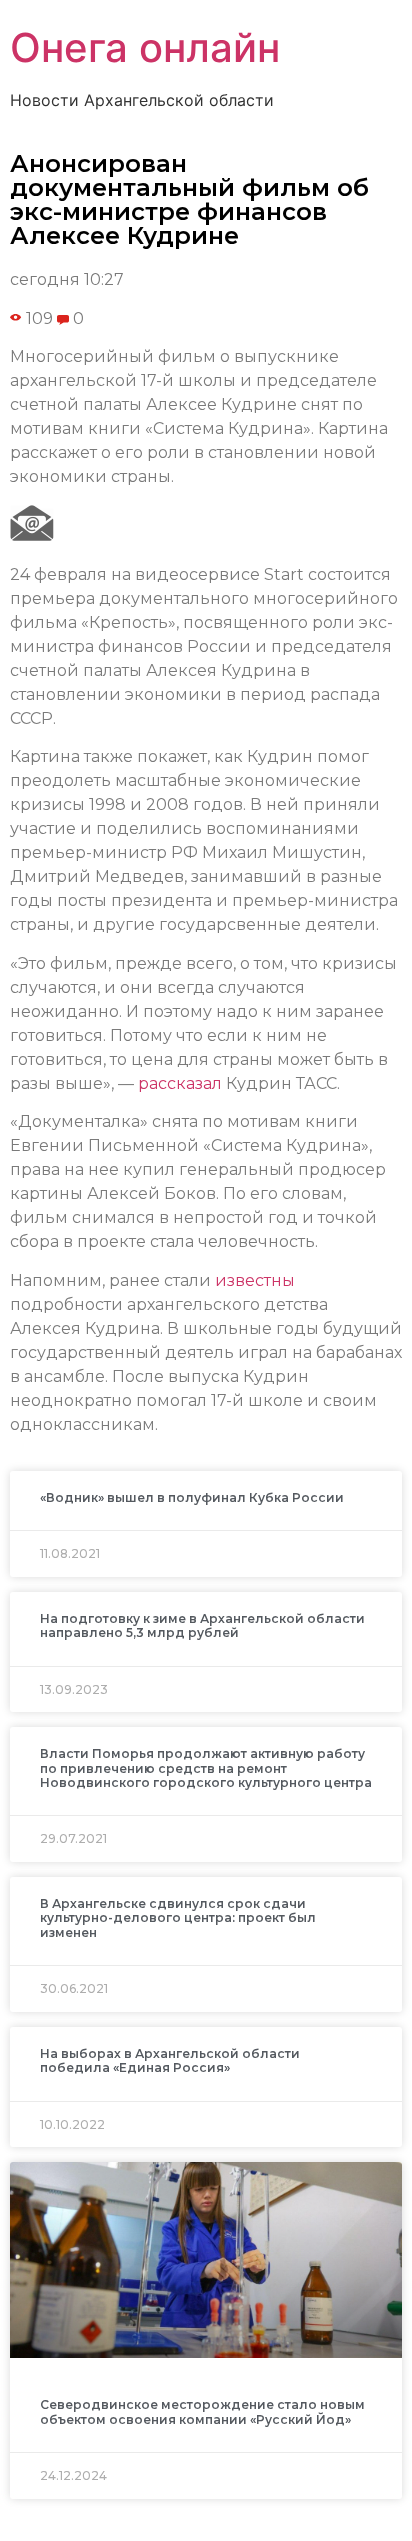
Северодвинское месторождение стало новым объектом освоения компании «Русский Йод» (202, 2411)
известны (255, 1280)
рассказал (180, 1083)
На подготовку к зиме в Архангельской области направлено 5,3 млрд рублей (202, 1625)
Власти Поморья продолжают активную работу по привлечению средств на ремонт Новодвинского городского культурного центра (206, 1768)
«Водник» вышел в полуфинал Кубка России (192, 1497)
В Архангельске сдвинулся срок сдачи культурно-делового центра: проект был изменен (178, 1918)
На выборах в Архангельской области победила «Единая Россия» (170, 2060)
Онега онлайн (145, 47)
